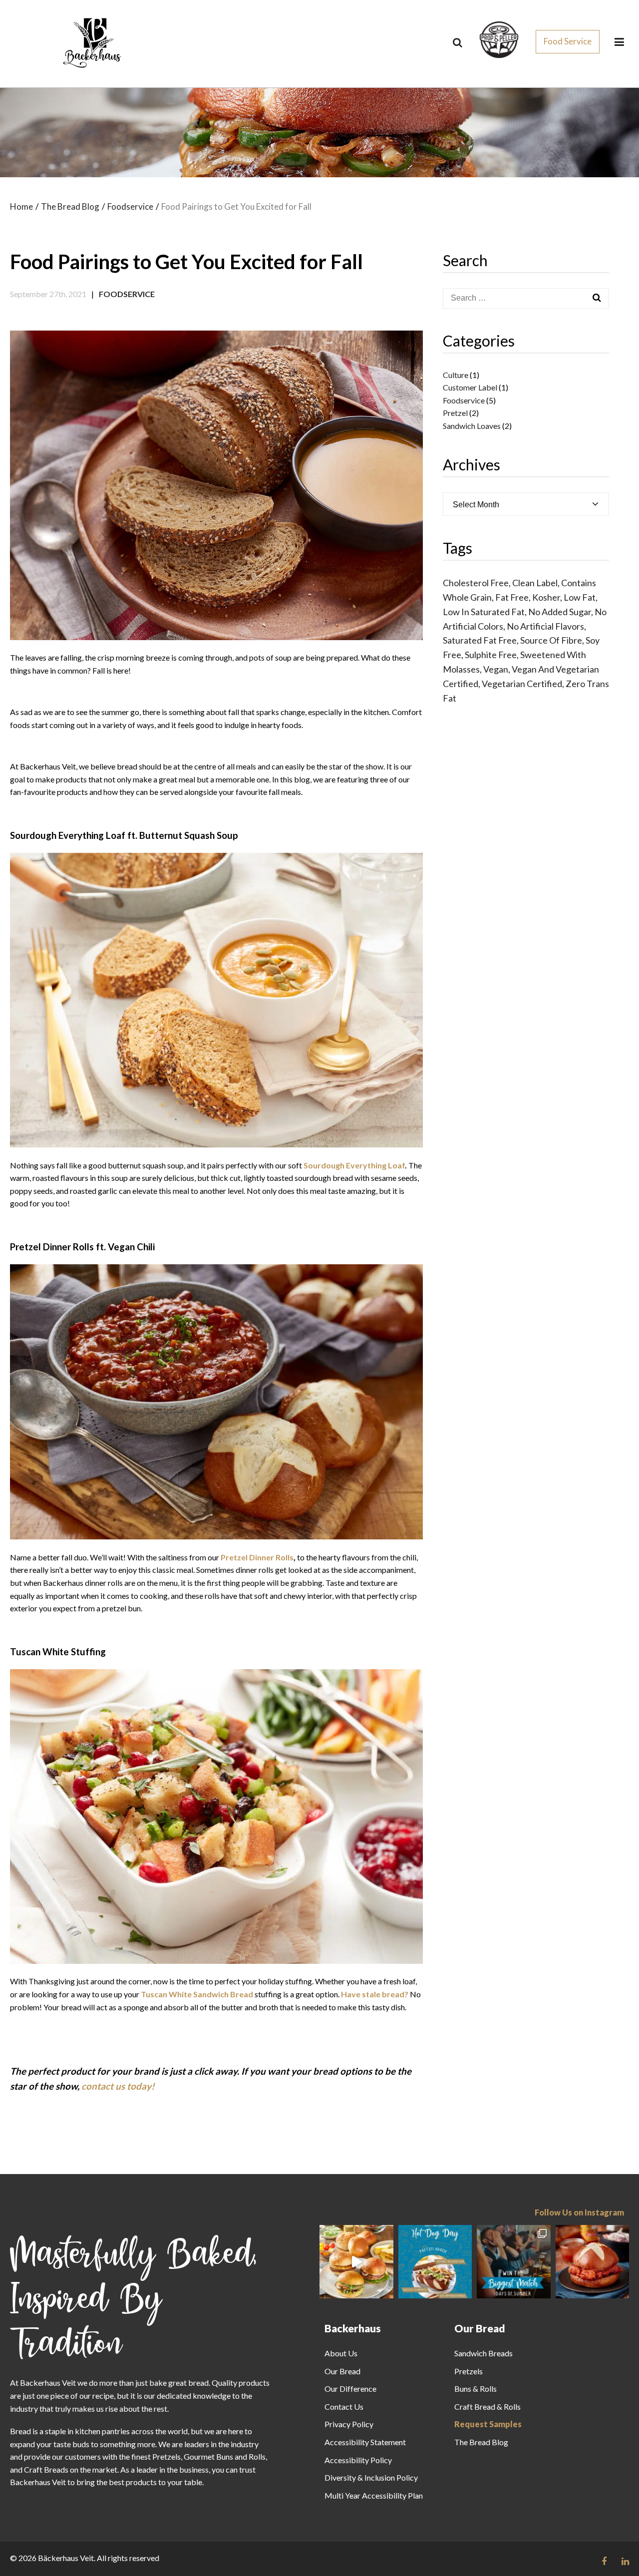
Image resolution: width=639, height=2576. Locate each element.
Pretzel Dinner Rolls (257, 1557)
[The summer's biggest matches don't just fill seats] (514, 2262)
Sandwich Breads (483, 2353)
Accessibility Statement (365, 2442)
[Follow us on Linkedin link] (625, 2561)
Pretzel (455, 413)
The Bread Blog (481, 2442)
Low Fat (580, 597)
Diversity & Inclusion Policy (371, 2477)
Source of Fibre (551, 640)
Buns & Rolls (476, 2389)
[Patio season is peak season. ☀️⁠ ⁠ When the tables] (356, 2262)
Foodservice (127, 294)
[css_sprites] (499, 39)
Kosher (546, 597)
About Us (341, 2353)
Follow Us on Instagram (579, 2212)
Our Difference (350, 2389)
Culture (456, 375)
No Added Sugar (560, 612)
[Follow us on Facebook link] (604, 2561)
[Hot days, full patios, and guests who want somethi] (593, 2262)
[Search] (458, 42)
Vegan (496, 669)
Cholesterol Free (476, 583)
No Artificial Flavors (545, 626)
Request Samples (488, 2424)
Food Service (568, 41)
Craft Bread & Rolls (487, 2406)
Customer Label (470, 387)
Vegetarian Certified (522, 684)
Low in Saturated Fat (484, 612)
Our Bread (342, 2371)
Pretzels (469, 2371)
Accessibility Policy (358, 2460)
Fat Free (512, 597)
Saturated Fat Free (480, 640)
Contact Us (344, 2406)
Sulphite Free (491, 655)
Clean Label (535, 583)
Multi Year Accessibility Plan (374, 2495)
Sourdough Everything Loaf (354, 1165)
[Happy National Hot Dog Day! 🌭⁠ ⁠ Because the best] (435, 2262)
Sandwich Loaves (472, 426)
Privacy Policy (349, 2424)
